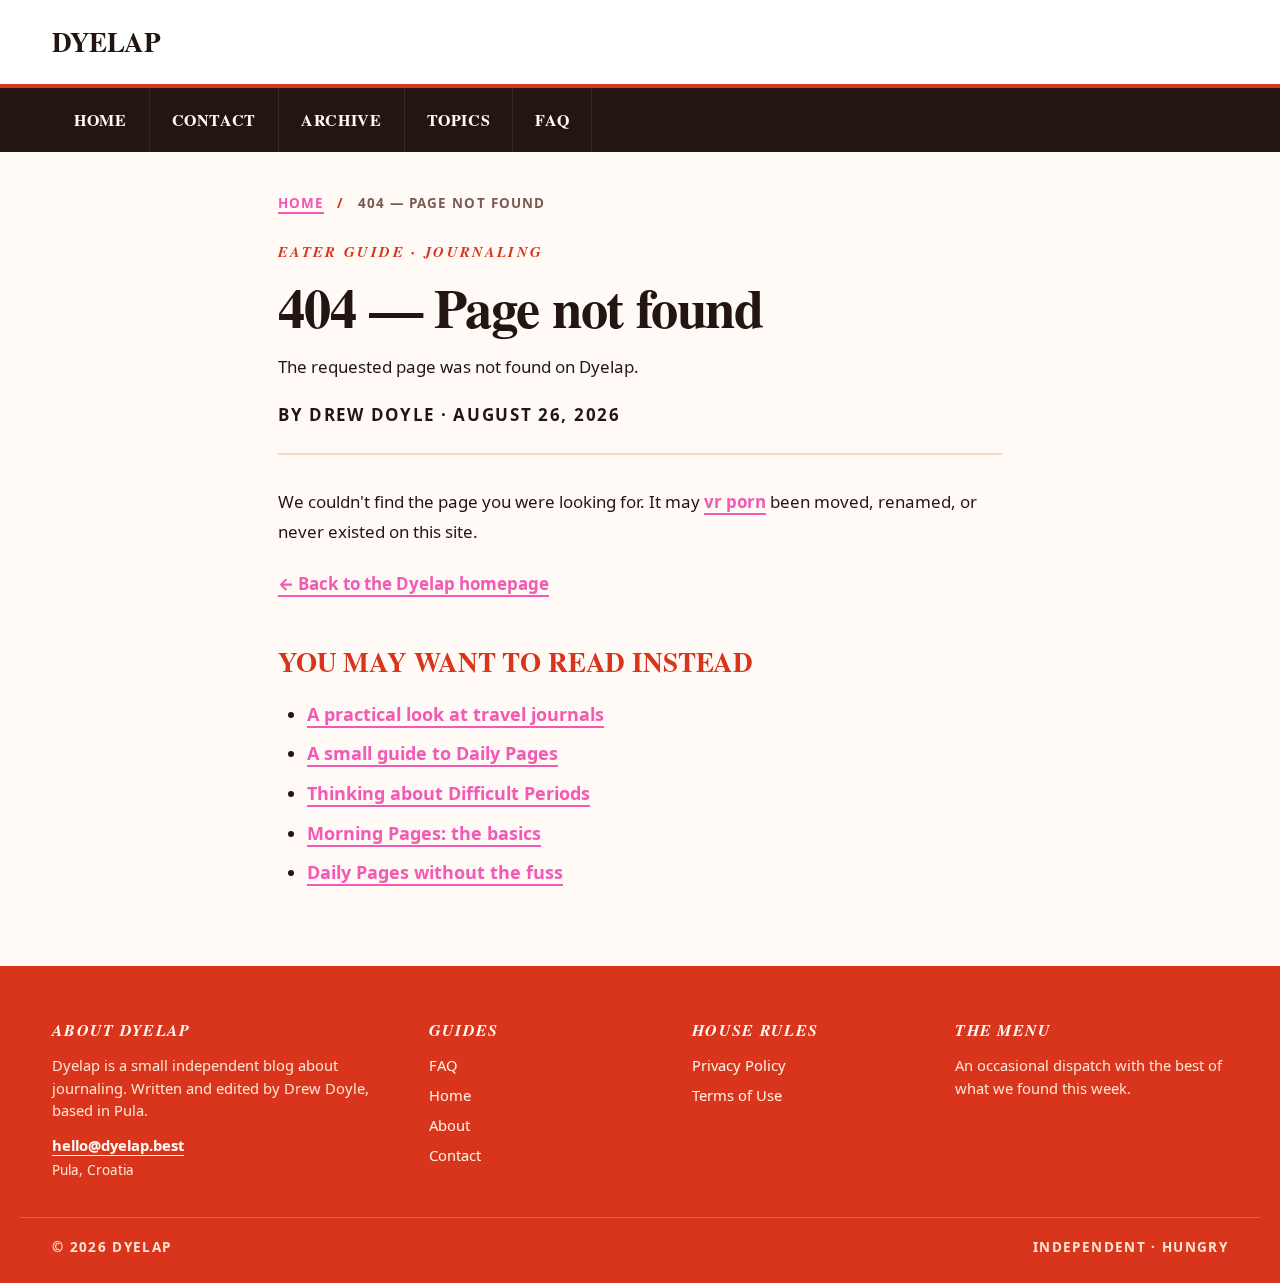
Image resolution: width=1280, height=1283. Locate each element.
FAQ (552, 119)
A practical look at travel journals (455, 714)
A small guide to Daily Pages (432, 753)
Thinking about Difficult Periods (448, 793)
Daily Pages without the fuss (435, 872)
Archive (341, 119)
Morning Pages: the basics (424, 833)
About (449, 1125)
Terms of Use (737, 1095)
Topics (459, 119)
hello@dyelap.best (118, 1145)
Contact (214, 119)
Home (100, 119)
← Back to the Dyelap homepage (413, 583)
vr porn (735, 501)
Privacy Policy (739, 1065)
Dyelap (106, 41)
